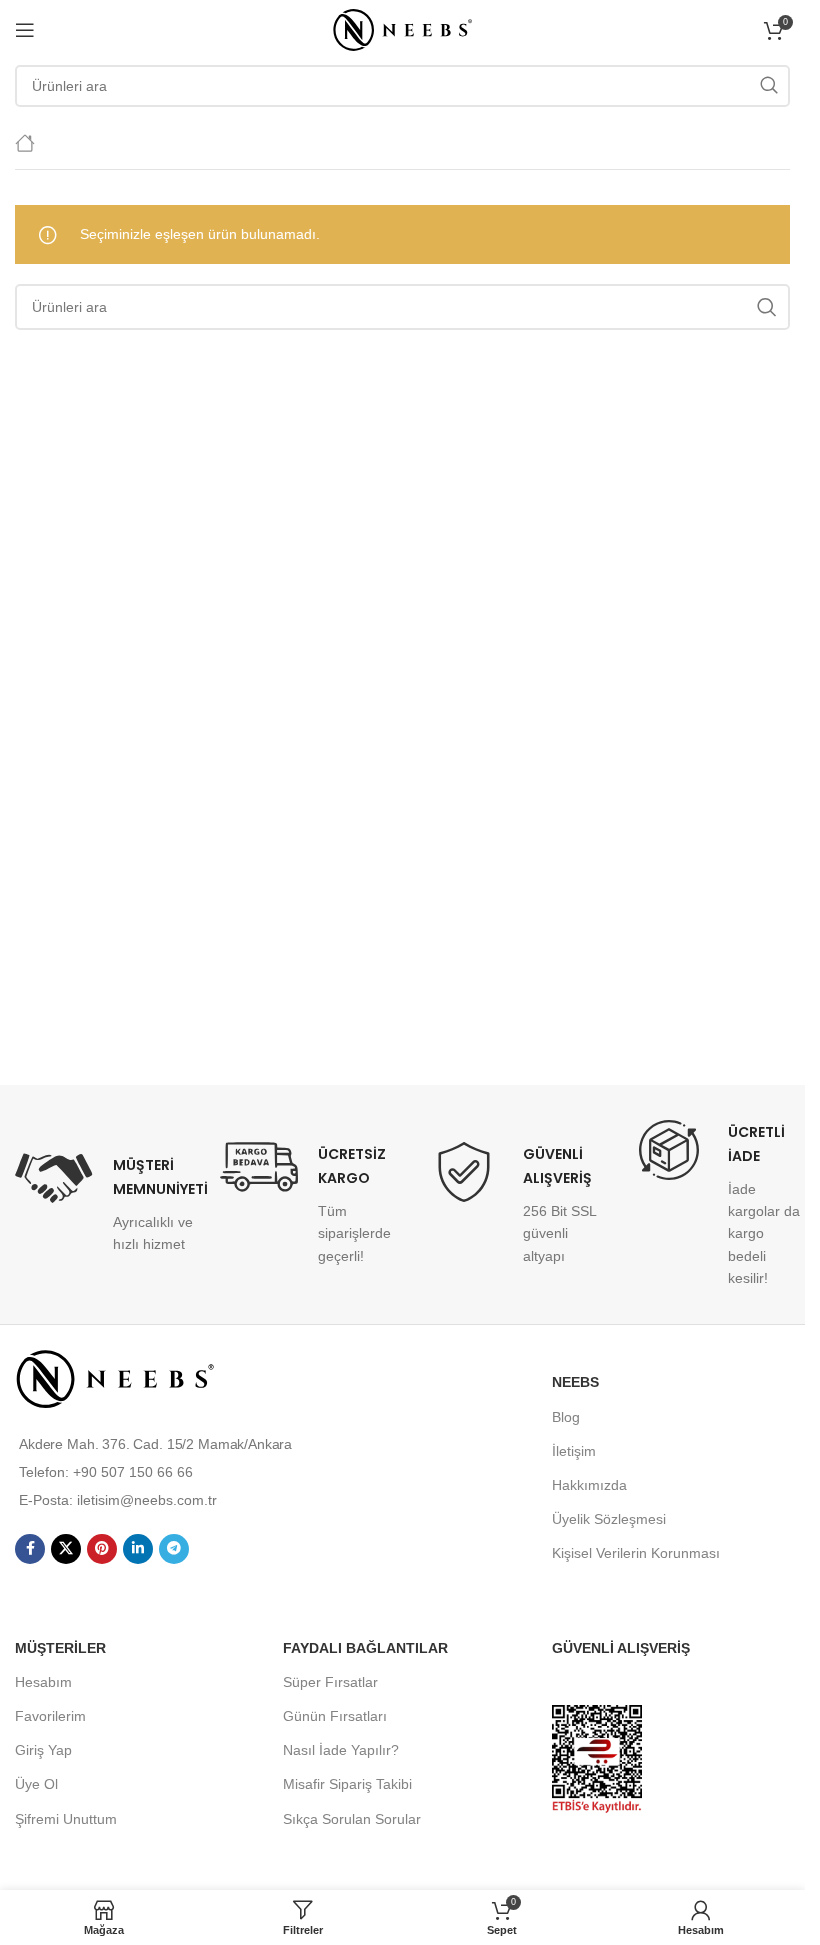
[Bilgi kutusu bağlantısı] (102, 1204)
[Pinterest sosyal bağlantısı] (102, 1549)
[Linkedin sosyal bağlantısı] (138, 1549)
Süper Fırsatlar (330, 1682)
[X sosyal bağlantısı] (66, 1549)
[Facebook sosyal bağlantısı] (30, 1549)
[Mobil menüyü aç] (25, 30)
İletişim (574, 1451)
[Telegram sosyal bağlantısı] (174, 1549)
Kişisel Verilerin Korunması (636, 1553)
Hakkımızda (589, 1485)
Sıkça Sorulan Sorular (352, 1819)
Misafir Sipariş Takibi (347, 1784)
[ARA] (769, 86)
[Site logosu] (403, 29)
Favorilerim (50, 1716)
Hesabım (43, 1682)
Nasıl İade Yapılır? (341, 1750)
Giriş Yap (43, 1750)
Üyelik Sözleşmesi (609, 1519)
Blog (566, 1417)
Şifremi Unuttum (66, 1819)
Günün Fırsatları (335, 1716)
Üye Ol (36, 1784)
